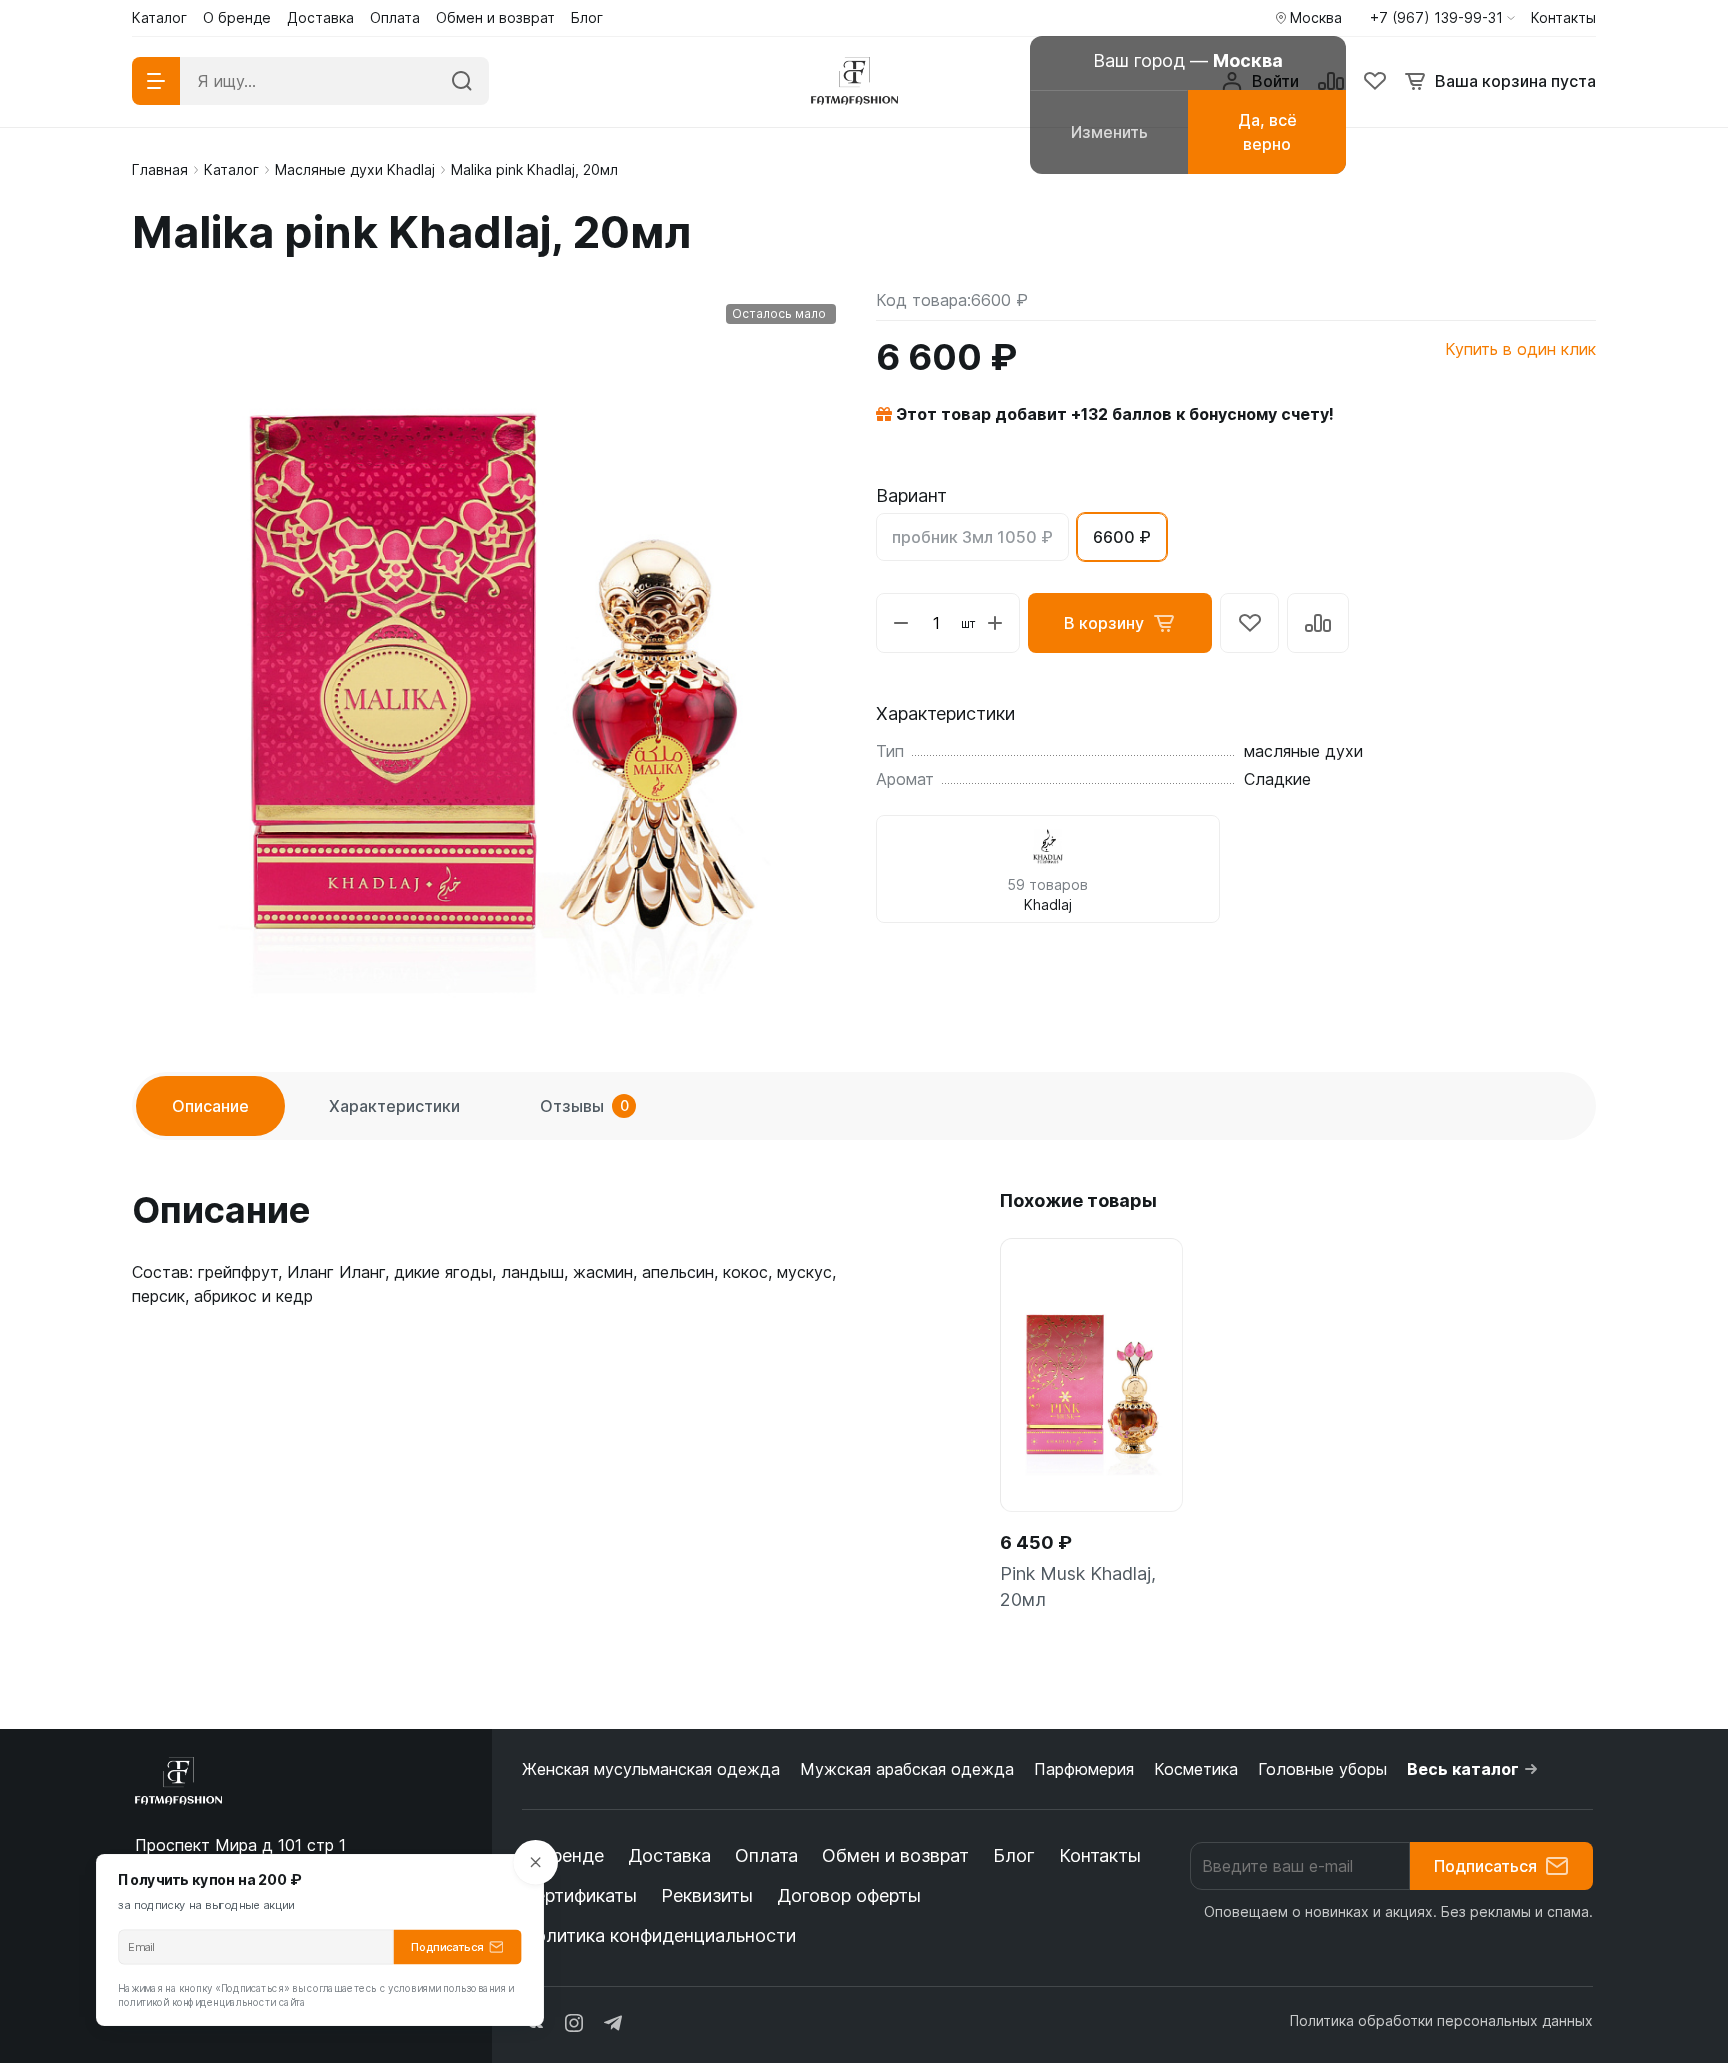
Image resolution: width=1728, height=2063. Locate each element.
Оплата (766, 1855)
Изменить (1109, 132)
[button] (1442, 18)
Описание (210, 1106)
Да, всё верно (1267, 132)
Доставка (669, 1855)
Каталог (231, 169)
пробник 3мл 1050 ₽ (972, 537)
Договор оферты (849, 1895)
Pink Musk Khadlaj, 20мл (1078, 1586)
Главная (160, 169)
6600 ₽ (1122, 537)
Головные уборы (1322, 1769)
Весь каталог (1463, 1769)
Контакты (1100, 1855)
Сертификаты (579, 1895)
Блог (1014, 1855)
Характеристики (394, 1106)
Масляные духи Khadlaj (355, 169)
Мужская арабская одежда (907, 1769)
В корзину (1104, 623)
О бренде (563, 1855)
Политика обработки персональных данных (1441, 2020)
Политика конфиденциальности (659, 1935)
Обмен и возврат (895, 1855)
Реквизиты (707, 1895)
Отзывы (584, 1106)
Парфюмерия (1084, 1769)
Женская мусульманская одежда (651, 1769)
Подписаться (1485, 1866)
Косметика (1196, 1769)
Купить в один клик (1520, 349)
